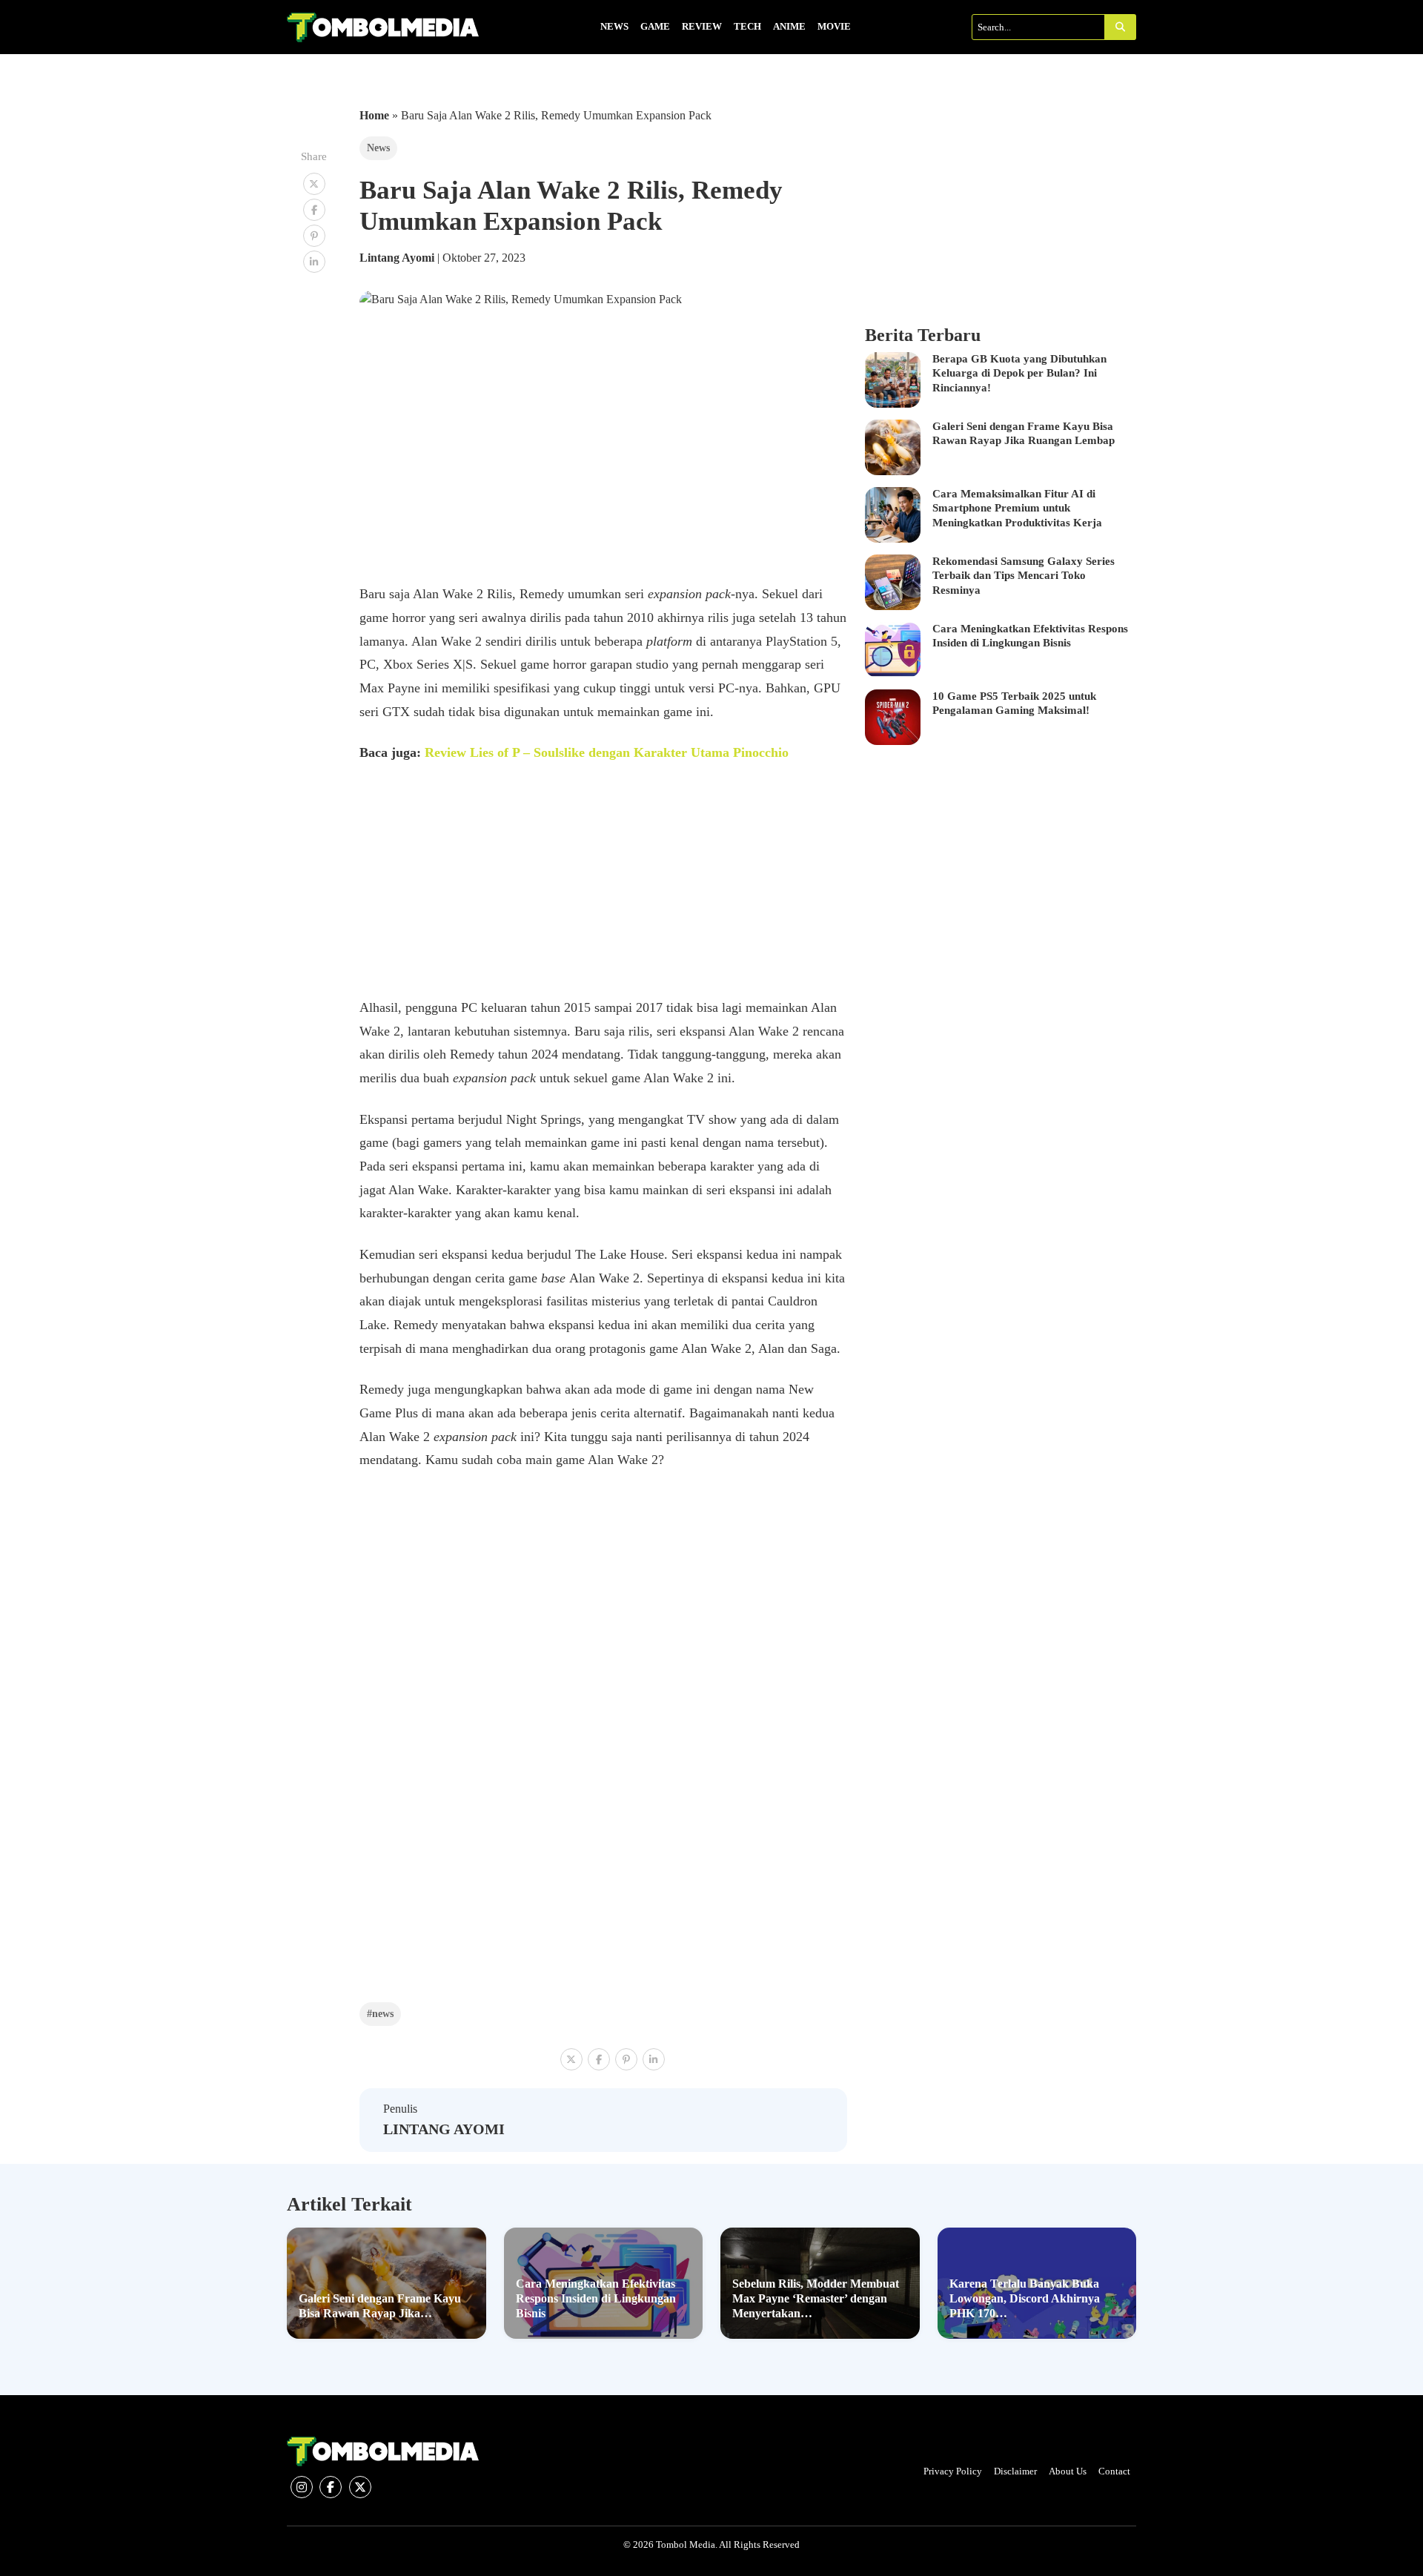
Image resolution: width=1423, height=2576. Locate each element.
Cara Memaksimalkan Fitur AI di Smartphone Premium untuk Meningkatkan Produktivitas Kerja (1017, 508)
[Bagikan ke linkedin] (314, 262)
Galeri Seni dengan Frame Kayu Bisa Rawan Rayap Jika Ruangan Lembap (1024, 434)
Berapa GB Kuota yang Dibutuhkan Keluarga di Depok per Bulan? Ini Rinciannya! (1019, 373)
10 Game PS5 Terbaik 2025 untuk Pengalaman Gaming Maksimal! (1014, 703)
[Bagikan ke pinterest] (314, 236)
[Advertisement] (604, 887)
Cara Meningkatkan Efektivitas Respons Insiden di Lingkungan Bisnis (1030, 636)
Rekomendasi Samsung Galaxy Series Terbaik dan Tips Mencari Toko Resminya (1024, 576)
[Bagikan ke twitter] (314, 184)
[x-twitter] (360, 2487)
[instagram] (302, 2487)
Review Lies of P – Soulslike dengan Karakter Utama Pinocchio (607, 752)
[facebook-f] (331, 2487)
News (378, 148)
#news (380, 2013)
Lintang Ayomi (398, 258)
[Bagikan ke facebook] (314, 210)
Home (374, 115)
